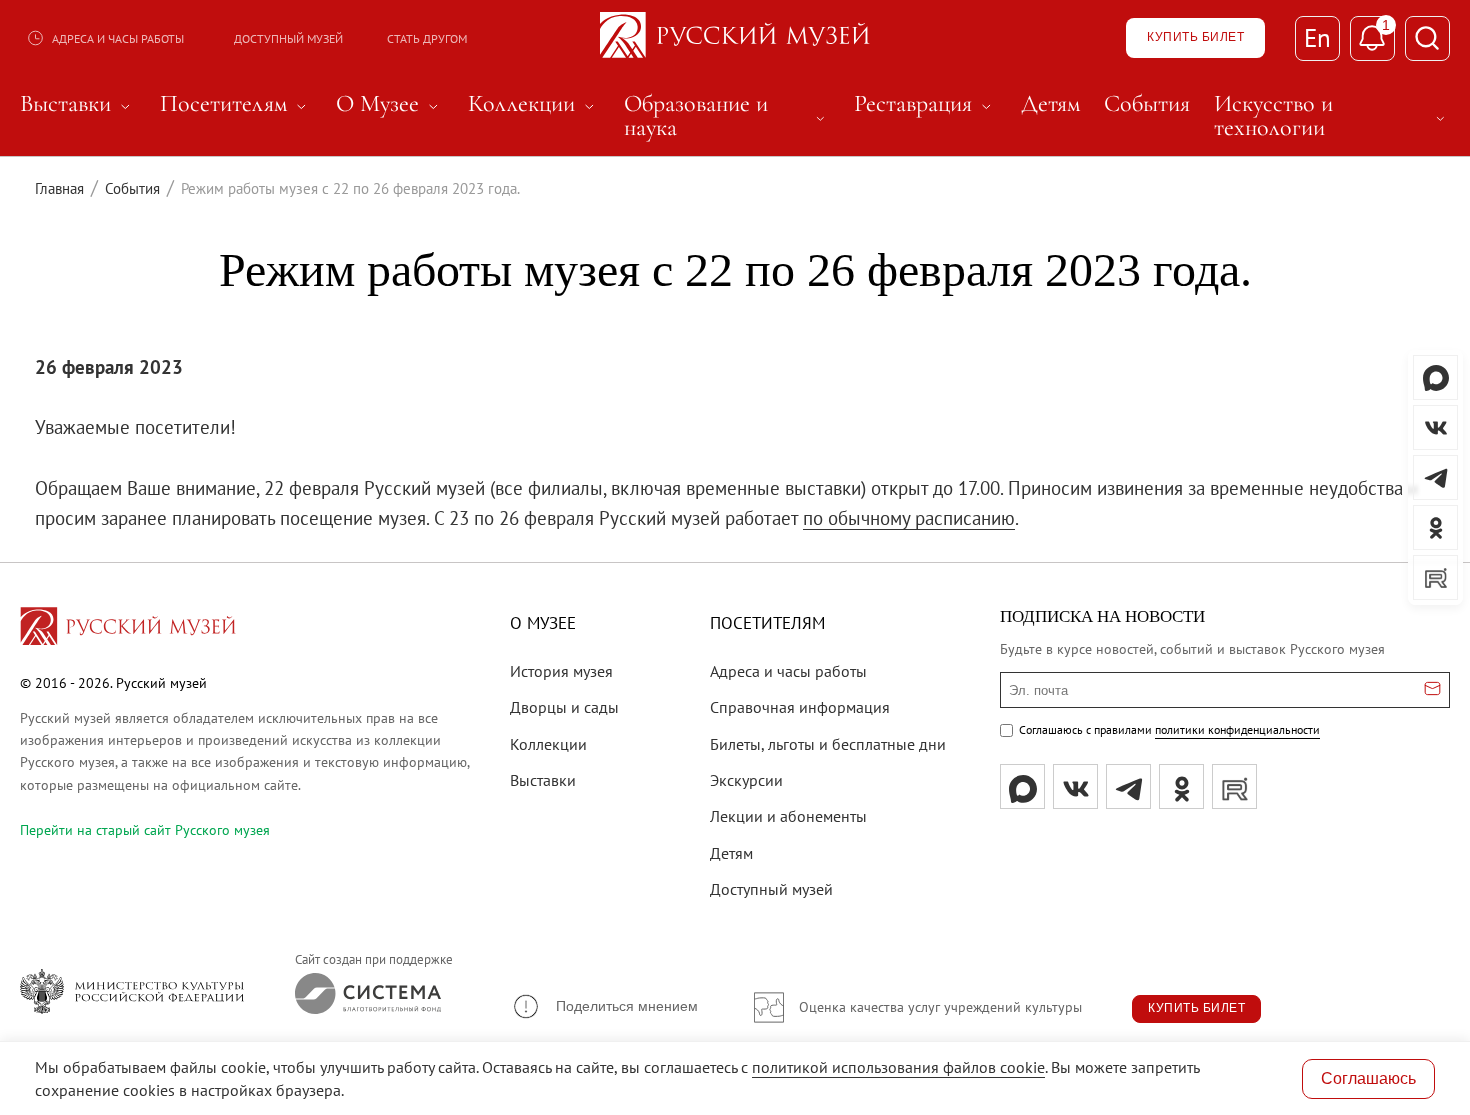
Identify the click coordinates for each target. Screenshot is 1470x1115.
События (132, 188)
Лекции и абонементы (788, 816)
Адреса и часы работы (118, 38)
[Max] (1022, 786)
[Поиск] (1427, 38)
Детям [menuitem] (1050, 104)
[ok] (1181, 786)
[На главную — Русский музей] (735, 38)
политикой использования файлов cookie (898, 1067)
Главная (59, 188)
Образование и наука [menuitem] (727, 116)
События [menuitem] (1147, 104)
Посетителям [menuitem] (236, 104)
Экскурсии (746, 780)
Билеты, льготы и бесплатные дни (828, 744)
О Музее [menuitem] (390, 104)
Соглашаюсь (1368, 1078)
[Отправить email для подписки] (1432, 690)
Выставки (543, 780)
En (1317, 38)
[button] (604, 1006)
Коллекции (548, 744)
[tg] (1128, 786)
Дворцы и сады (564, 707)
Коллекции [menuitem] (534, 104)
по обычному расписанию (909, 518)
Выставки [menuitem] (78, 104)
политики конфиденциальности (1237, 729)
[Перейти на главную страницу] (128, 629)
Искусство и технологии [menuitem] (1332, 116)
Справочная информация (800, 707)
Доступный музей (288, 38)
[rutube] (1234, 786)
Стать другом (427, 38)
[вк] (1075, 786)
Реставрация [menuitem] (925, 104)
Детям (731, 853)
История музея (561, 671)
